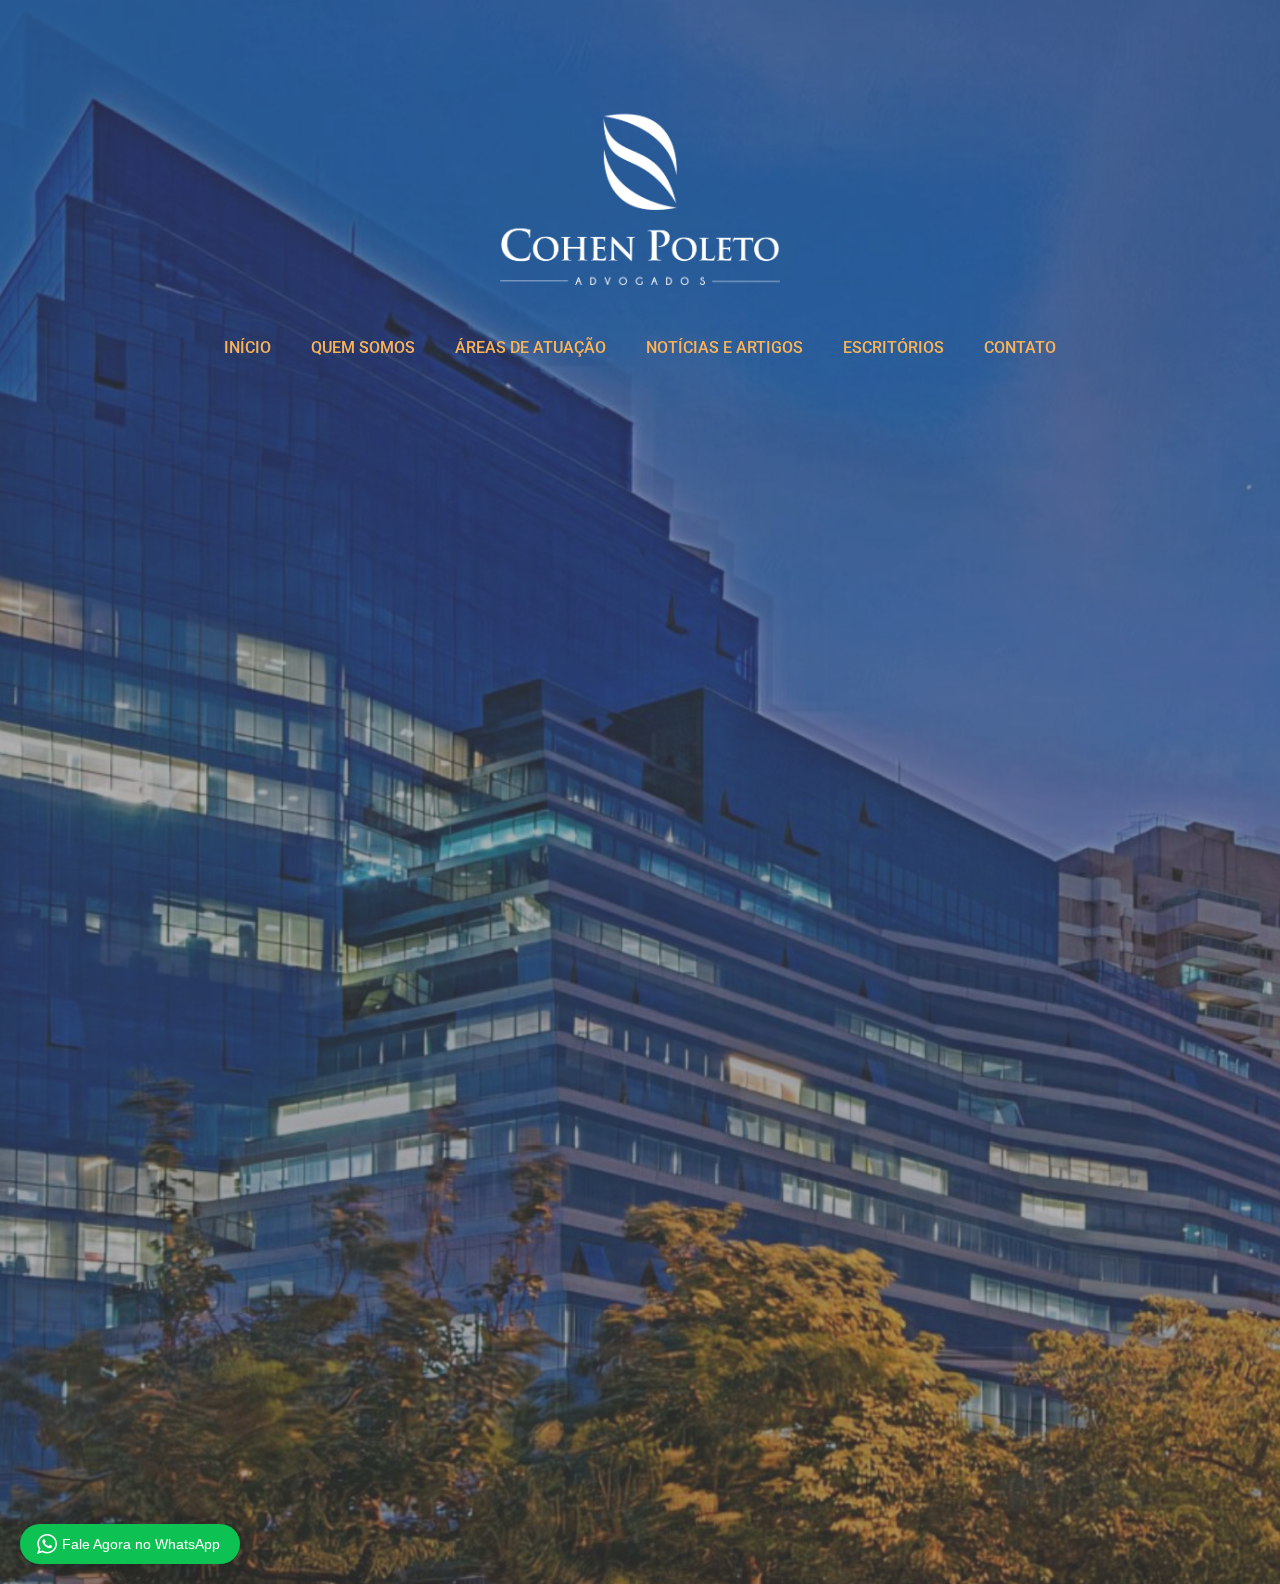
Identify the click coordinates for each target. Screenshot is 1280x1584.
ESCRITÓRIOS (893, 347)
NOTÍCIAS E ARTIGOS (724, 347)
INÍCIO (247, 347)
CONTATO (1020, 347)
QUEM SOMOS (363, 347)
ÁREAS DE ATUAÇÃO (530, 347)
